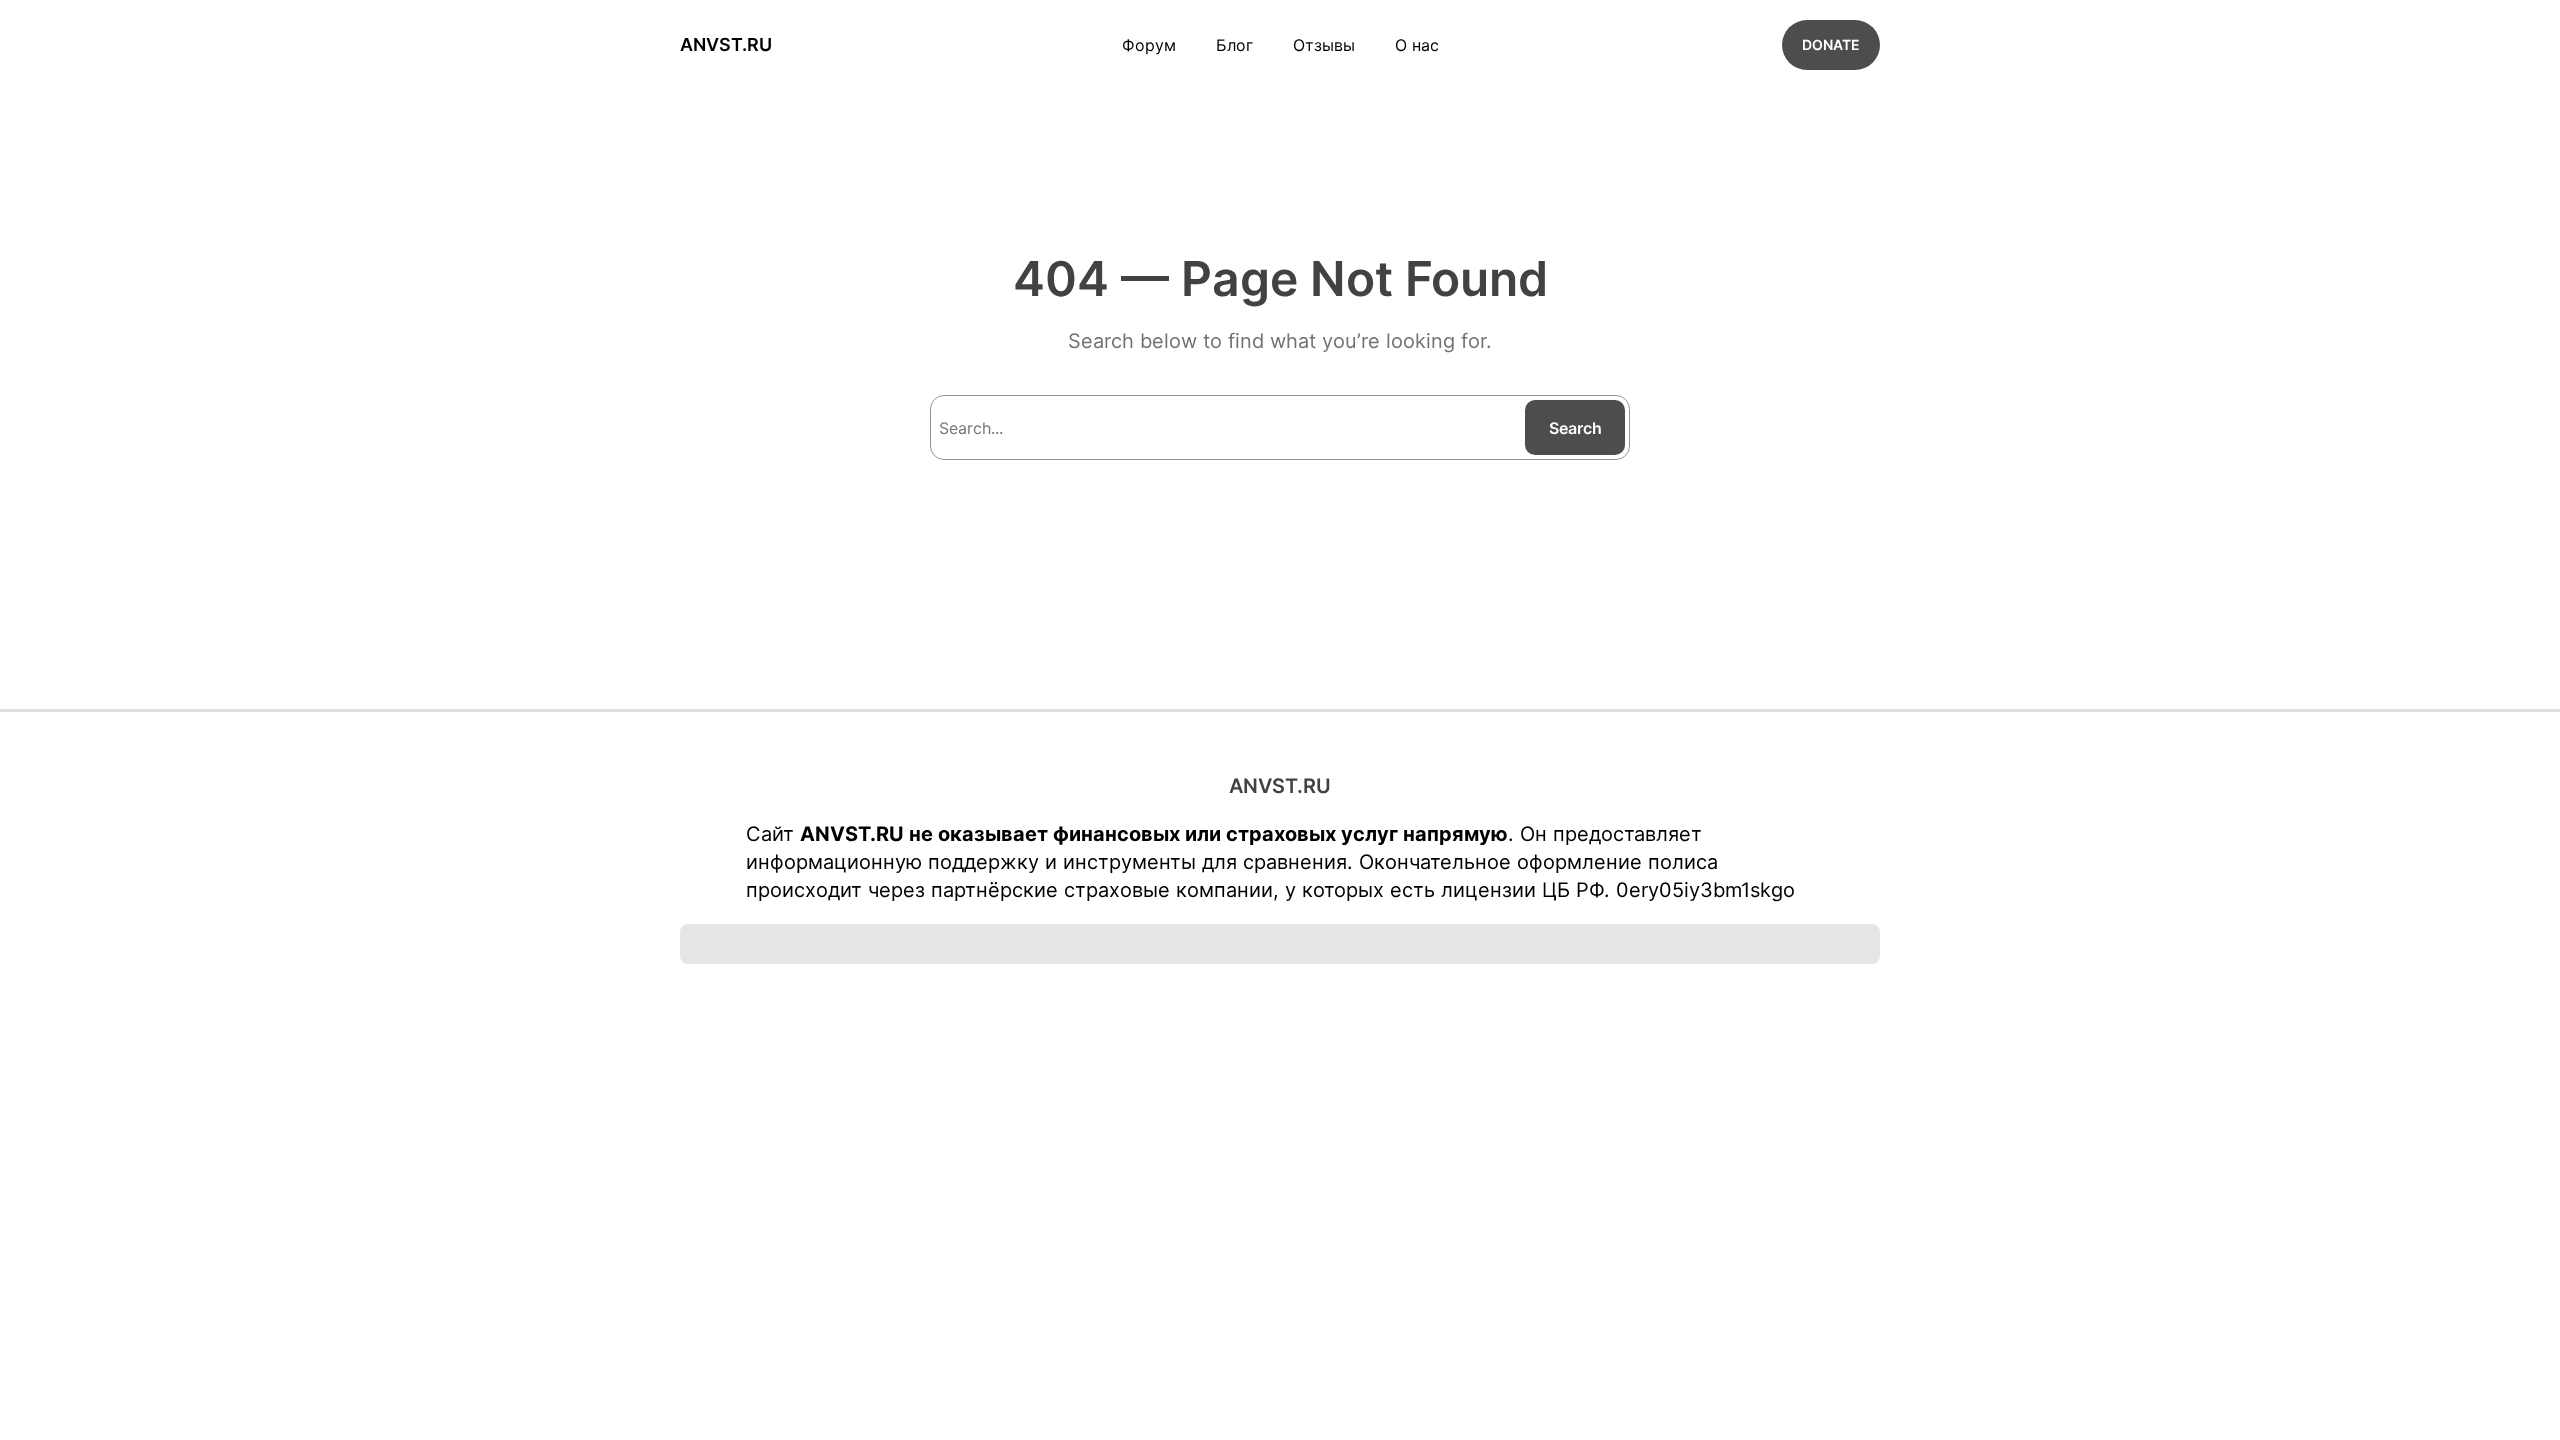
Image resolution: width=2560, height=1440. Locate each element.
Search (1575, 428)
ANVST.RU (726, 44)
